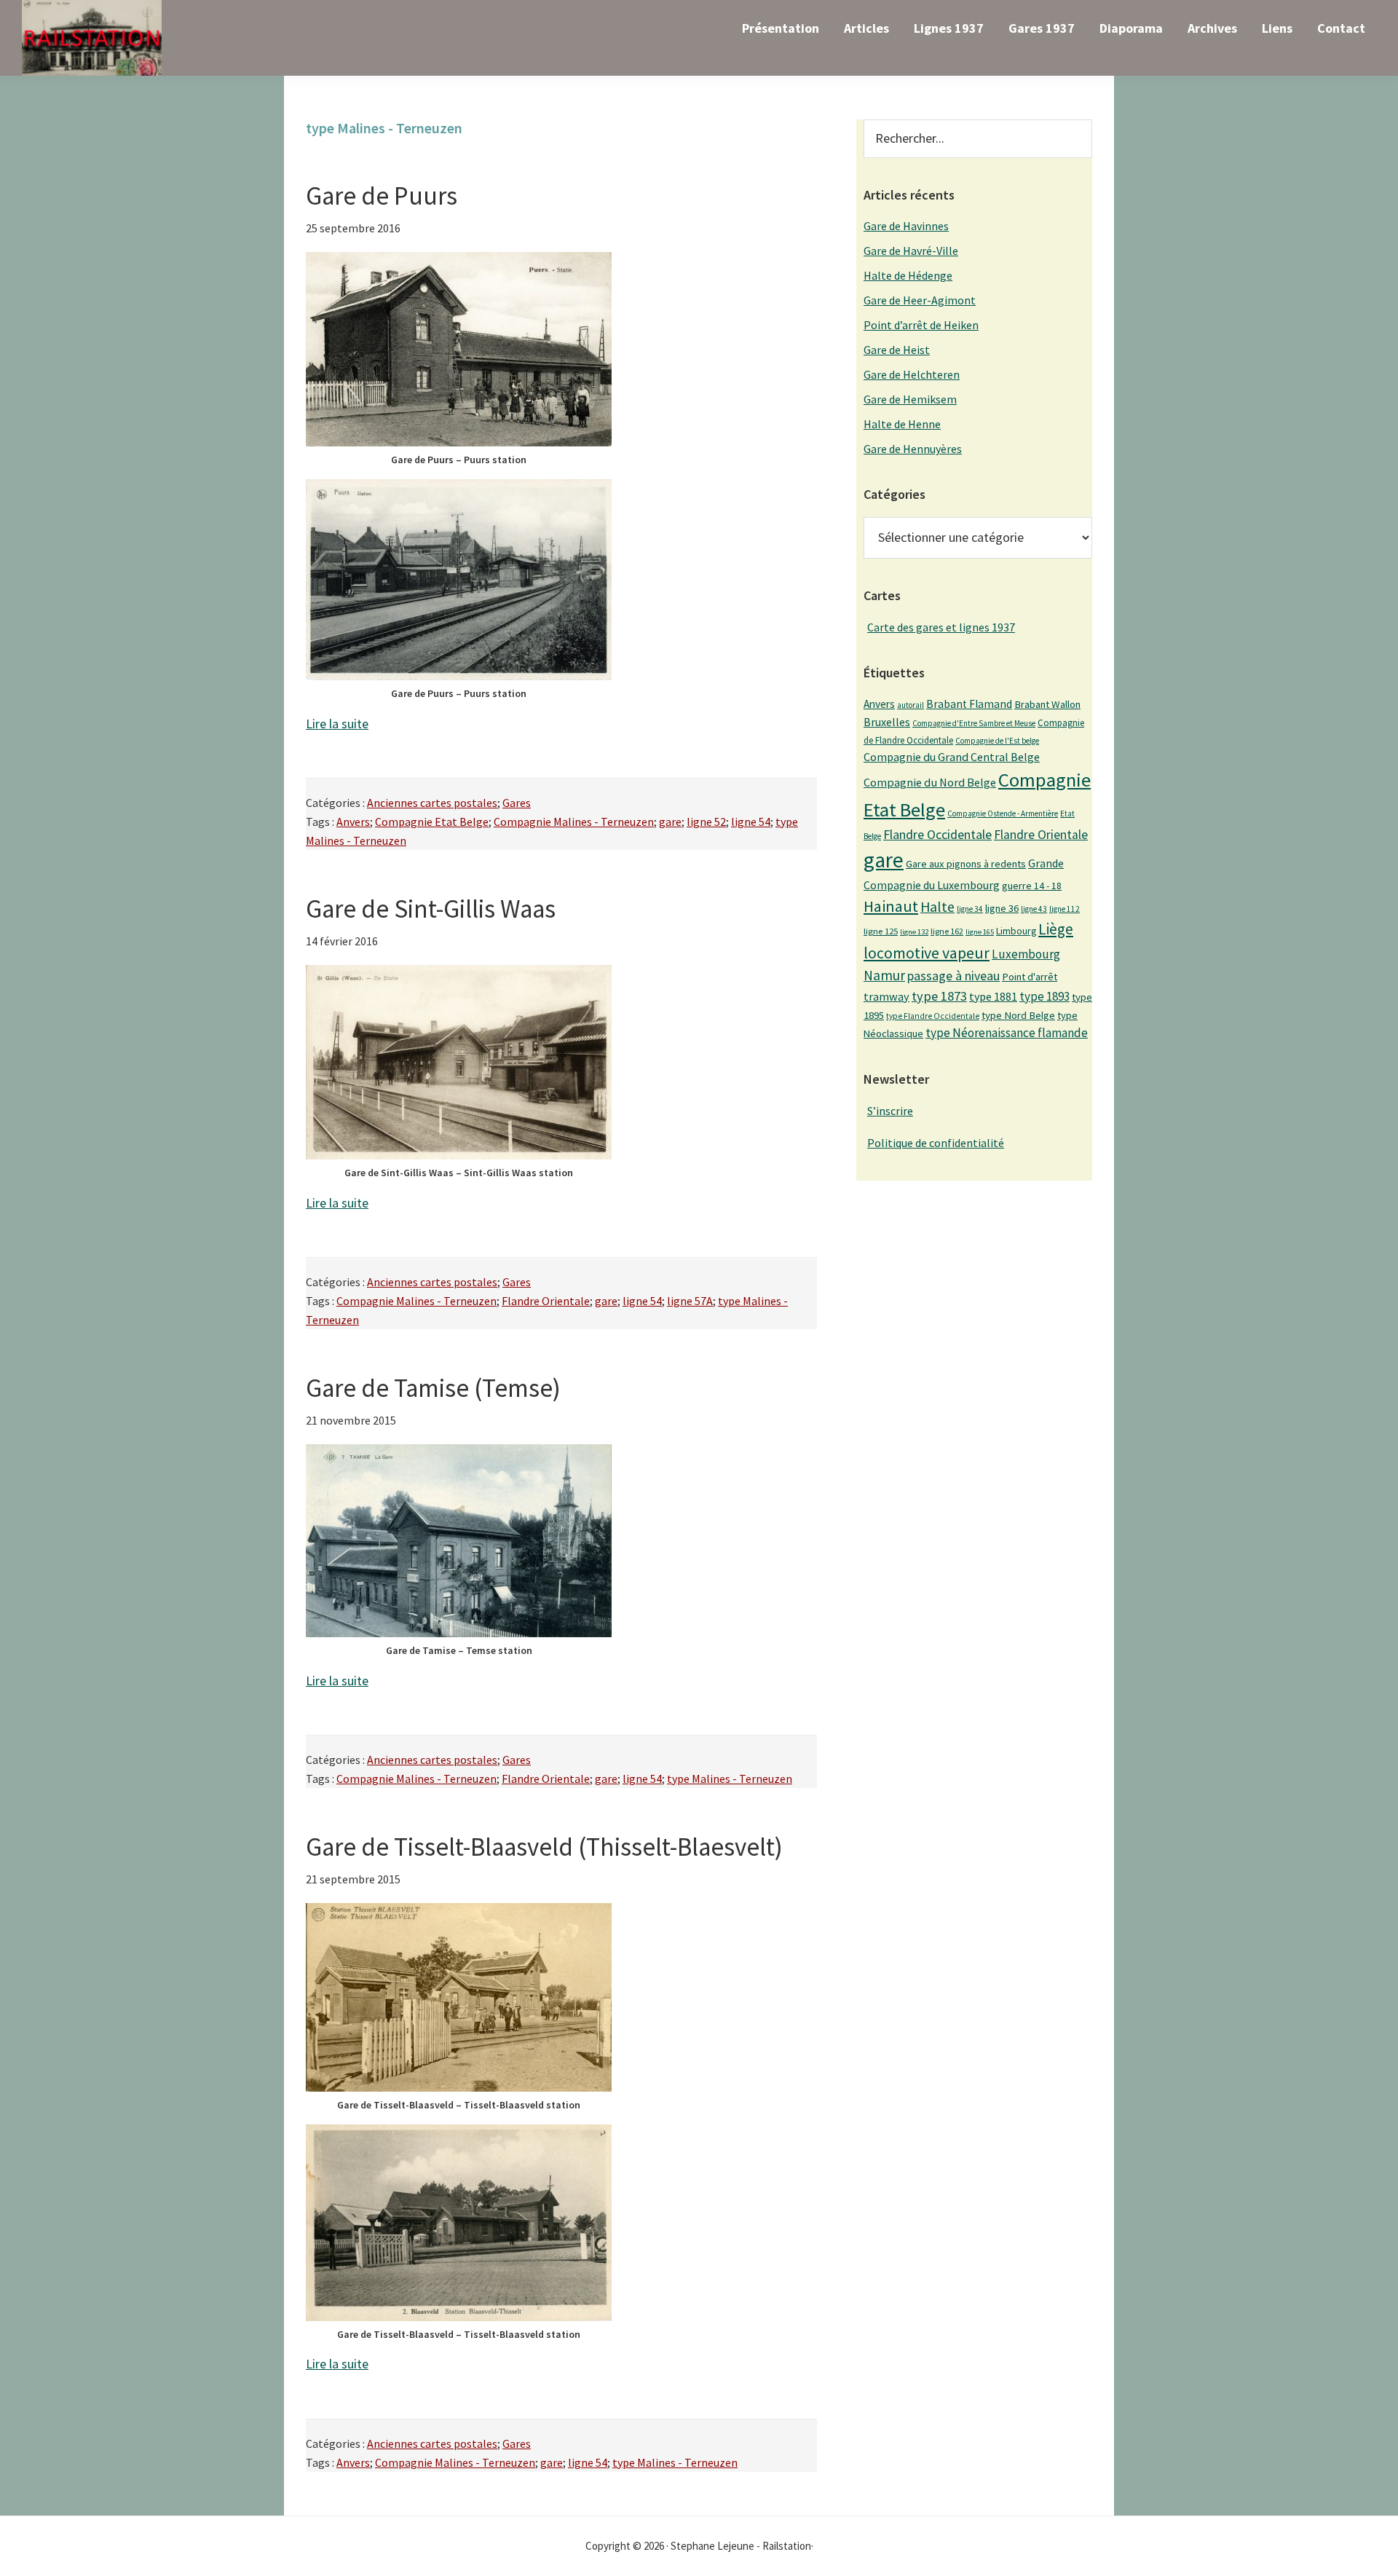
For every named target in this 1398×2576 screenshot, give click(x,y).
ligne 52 (706, 822)
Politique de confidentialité (936, 1143)
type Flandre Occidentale (933, 1016)
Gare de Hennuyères (913, 449)
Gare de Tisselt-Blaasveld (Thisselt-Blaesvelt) (544, 1847)
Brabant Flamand (969, 704)
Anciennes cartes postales (432, 803)
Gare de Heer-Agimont (920, 300)
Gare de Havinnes (906, 226)
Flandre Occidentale (937, 834)
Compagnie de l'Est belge (997, 741)
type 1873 (939, 996)
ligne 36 (1002, 908)
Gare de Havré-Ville (911, 251)
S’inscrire (890, 1111)
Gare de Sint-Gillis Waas (431, 909)
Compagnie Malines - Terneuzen (574, 822)
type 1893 (1044, 996)
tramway (886, 996)
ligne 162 (947, 931)
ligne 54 (751, 822)
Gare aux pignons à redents (966, 864)
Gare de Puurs (382, 196)
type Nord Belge (1018, 1015)
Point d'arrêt (1030, 977)
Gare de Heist (897, 350)
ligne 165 (980, 932)
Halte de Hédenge (908, 275)
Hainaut (891, 906)
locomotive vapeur (927, 953)
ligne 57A (690, 1301)
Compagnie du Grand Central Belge (952, 757)
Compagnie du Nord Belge (930, 782)
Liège (1056, 929)
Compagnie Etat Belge (432, 822)
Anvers (353, 822)
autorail (911, 705)
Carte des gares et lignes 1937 (941, 627)
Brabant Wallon (1047, 704)
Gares (517, 803)
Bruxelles (887, 722)
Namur (884, 975)
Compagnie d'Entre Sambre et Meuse (974, 723)
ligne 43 (1034, 909)
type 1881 (993, 996)
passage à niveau (953, 976)
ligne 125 (881, 931)
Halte (937, 906)
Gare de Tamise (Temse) (433, 1388)
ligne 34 (970, 909)
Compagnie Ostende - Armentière (1003, 814)
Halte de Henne (902, 424)
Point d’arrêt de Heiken (921, 325)
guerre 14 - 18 (1032, 886)
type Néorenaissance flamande (1007, 1033)
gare (670, 822)
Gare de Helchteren (912, 374)
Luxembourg (1026, 954)
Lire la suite (337, 724)
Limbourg (1016, 931)
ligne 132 (914, 932)
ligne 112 (1065, 909)
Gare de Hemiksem (910, 399)
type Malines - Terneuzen (730, 1779)
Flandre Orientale (546, 1301)
